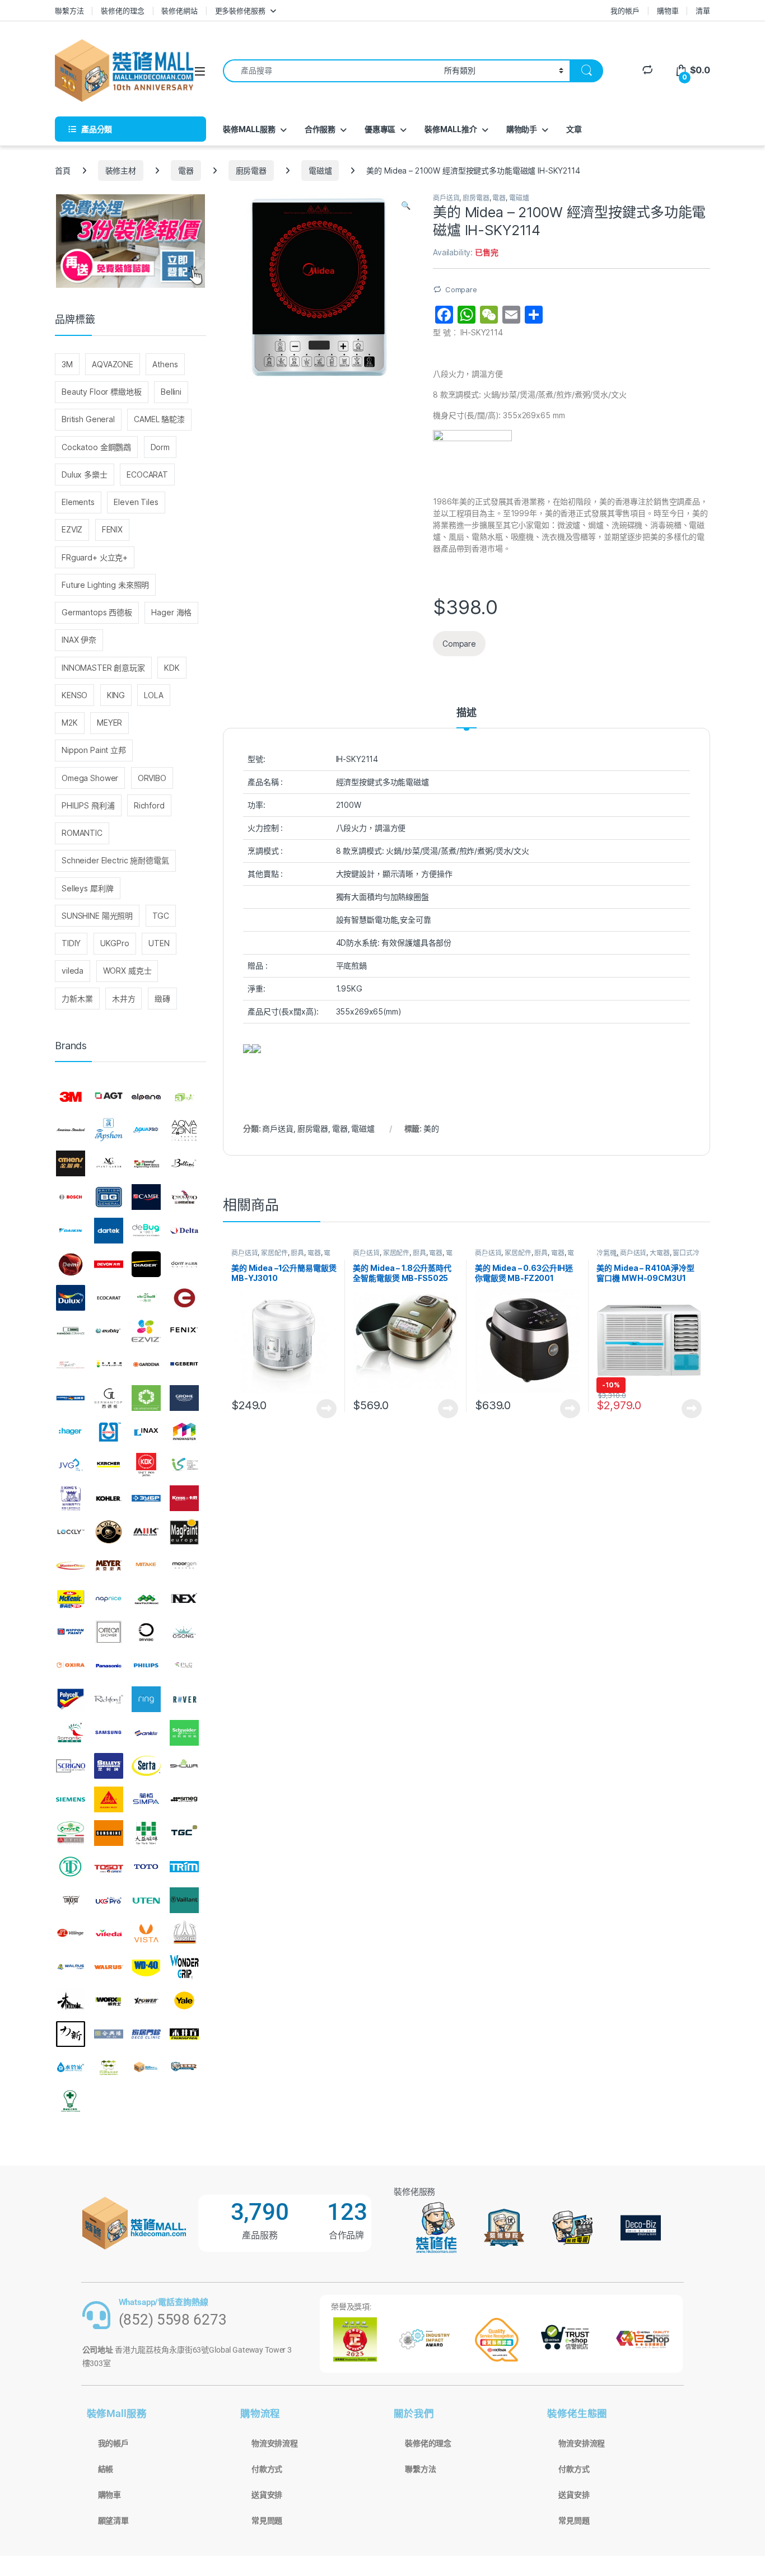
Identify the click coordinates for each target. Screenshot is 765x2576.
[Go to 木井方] (184, 2034)
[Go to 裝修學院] (184, 2068)
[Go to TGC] (184, 1833)
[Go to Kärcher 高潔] (109, 1465)
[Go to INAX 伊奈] (146, 1432)
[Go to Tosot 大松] (109, 1867)
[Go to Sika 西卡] (109, 1799)
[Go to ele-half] (146, 1298)
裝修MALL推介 (451, 129)
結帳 (106, 2469)
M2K (70, 723)
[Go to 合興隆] (109, 2034)
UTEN (159, 943)
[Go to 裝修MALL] (146, 2068)
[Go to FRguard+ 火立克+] (71, 1364)
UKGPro (115, 943)
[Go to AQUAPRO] (146, 1130)
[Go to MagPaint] (184, 1532)
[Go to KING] (71, 1498)
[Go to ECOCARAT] (109, 1298)
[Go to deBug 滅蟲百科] (146, 1231)
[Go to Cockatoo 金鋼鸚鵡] (184, 1197)
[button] (406, 205)
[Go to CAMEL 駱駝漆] (146, 1197)
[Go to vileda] (109, 1933)
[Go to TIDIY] (71, 1867)
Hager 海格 (171, 612)
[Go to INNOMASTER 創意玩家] (184, 1432)
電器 (186, 170)
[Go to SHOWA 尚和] (184, 1766)
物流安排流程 (275, 2443)
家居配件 (274, 1253)
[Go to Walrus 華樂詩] (109, 1967)
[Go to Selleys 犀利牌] (109, 1766)
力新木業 (77, 999)
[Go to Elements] (184, 1298)
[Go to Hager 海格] (71, 1432)
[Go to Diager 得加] (146, 1264)
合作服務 (320, 129)
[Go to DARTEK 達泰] (109, 1231)
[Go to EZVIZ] (146, 1331)
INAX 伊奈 (79, 640)
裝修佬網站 (179, 11)
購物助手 (522, 129)
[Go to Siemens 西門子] (71, 1799)
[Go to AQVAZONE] (184, 1130)
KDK (172, 668)
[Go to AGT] (109, 1097)
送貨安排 (267, 2495)
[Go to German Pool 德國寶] (71, 1398)
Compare (461, 289)
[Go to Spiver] (71, 1833)
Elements (78, 502)
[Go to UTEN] (146, 1900)
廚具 (297, 1253)
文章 (574, 129)
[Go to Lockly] (71, 1532)
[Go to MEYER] (109, 1565)
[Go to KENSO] (184, 1465)
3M (67, 364)
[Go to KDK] (146, 1465)
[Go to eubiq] (109, 1331)
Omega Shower (90, 778)
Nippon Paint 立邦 (94, 750)
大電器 (660, 1253)
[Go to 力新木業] (71, 2034)
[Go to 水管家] (71, 2068)
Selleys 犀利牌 (87, 888)
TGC (161, 916)
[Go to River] (184, 1699)
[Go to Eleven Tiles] (71, 1331)
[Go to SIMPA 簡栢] (146, 1799)
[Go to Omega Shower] (109, 1632)
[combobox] (330, 71)
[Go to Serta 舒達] (146, 1766)
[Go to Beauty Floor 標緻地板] (146, 1164)
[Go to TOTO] (146, 1867)
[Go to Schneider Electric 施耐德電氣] (184, 1733)
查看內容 (326, 1409)
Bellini (171, 392)
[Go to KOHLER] (109, 1498)
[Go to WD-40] (146, 1967)
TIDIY (71, 943)
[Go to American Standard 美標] (71, 1130)
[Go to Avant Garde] (109, 1164)
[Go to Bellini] (184, 1164)
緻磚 (162, 999)
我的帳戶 (625, 11)
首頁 (63, 170)
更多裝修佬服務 (240, 11)
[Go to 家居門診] (146, 2034)
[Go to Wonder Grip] (184, 1967)
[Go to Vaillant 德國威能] (184, 1900)
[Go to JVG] (71, 1465)
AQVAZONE (113, 364)
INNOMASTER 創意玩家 (103, 668)
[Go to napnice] (109, 1599)
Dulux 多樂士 (85, 474)
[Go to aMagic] (184, 1097)
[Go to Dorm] (184, 1264)
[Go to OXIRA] (71, 1666)
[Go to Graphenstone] (146, 1398)
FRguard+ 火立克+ (95, 557)
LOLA (153, 695)
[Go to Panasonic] (109, 1666)
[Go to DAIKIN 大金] (71, 1231)
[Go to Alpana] (146, 1097)
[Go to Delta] (184, 1231)
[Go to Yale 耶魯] (184, 2000)
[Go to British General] (109, 1197)
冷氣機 (607, 1253)
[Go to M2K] (146, 1532)
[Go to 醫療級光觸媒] (71, 2101)
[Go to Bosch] (71, 1197)
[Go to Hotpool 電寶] (109, 1432)
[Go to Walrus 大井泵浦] (71, 1967)
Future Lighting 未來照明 (105, 585)
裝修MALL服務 (249, 129)
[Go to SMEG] (184, 1799)
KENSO (74, 695)
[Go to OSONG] (184, 1632)
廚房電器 (251, 170)
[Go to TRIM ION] (184, 1867)
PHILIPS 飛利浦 (88, 805)
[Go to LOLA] (109, 1532)
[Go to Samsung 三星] (109, 1733)
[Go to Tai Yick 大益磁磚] (146, 1833)
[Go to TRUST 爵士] (71, 1900)
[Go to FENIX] (184, 1331)
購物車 (668, 11)
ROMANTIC (82, 833)
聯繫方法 (69, 11)
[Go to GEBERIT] (184, 1364)
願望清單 (113, 2521)
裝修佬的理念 (122, 11)
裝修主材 (121, 170)
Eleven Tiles (136, 502)
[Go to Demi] (71, 1264)
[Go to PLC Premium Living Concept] (184, 1666)
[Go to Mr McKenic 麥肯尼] (71, 1599)
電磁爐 (320, 170)
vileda (73, 971)
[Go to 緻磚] (109, 2068)
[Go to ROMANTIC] (71, 1733)
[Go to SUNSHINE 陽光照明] (109, 1833)
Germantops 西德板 (97, 612)
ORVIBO (152, 778)
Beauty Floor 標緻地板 (102, 392)
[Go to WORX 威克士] (109, 2000)
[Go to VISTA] (146, 1933)
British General (88, 419)
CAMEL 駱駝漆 (159, 419)
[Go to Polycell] (71, 1699)
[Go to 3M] (71, 1097)
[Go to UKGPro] (109, 1900)
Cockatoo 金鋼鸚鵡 (96, 447)
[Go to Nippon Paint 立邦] (71, 1632)
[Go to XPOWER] (146, 2000)
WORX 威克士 (127, 971)
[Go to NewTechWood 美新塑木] (146, 1599)
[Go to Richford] (109, 1699)
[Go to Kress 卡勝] (184, 1498)
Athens (165, 364)
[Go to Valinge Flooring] (71, 1933)
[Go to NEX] (184, 1599)
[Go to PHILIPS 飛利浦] (146, 1666)
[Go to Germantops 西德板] (109, 1398)
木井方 (124, 999)
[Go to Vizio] (184, 1933)
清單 (703, 11)
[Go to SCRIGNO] (71, 1766)
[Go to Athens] (71, 1164)
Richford (149, 805)
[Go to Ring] (146, 1699)
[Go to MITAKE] (146, 1565)
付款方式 (267, 2469)
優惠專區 (380, 129)
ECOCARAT (147, 474)
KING (116, 695)
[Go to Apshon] (109, 1130)
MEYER (109, 723)
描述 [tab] (467, 713)
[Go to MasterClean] (71, 1565)
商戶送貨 (446, 198)
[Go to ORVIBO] (146, 1632)
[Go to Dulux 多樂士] (71, 1298)
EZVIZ (72, 529)
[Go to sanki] (146, 1733)
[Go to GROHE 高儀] (184, 1398)
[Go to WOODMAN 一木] (71, 2000)
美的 (431, 1128)
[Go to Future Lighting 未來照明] (109, 1364)
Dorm (160, 447)
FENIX (112, 529)
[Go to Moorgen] (184, 1565)
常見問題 (267, 2521)
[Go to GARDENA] (146, 1364)
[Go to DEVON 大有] (109, 1264)
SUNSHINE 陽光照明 (97, 916)
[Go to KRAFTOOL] (146, 1498)
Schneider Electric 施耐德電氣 (115, 860)
